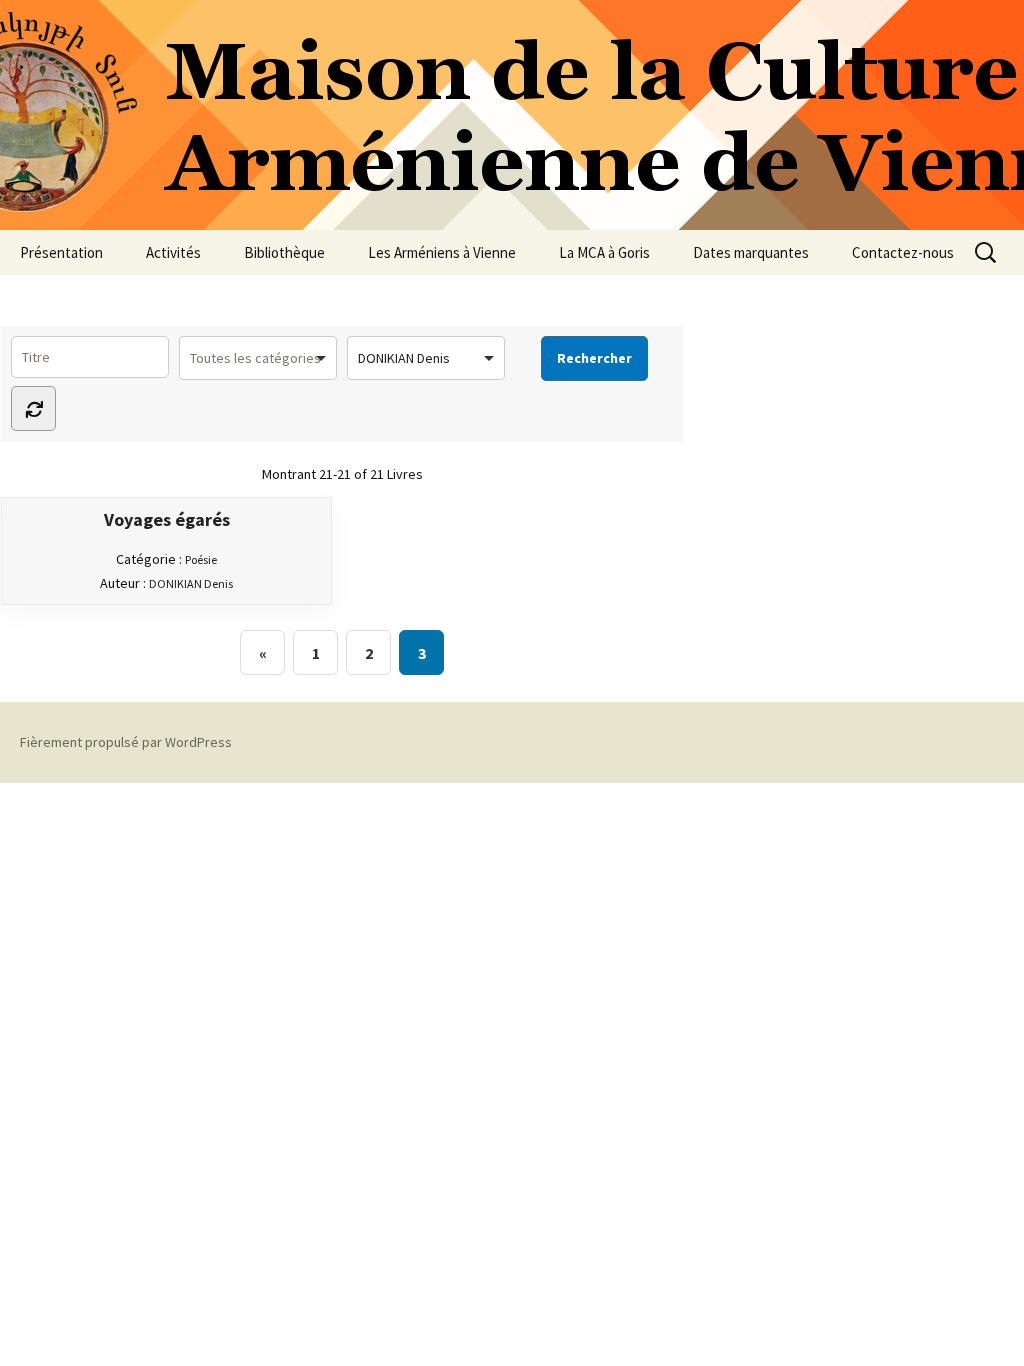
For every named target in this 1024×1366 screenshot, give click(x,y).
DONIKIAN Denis (191, 583)
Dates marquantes (751, 252)
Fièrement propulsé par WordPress (126, 742)
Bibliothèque (284, 252)
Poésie (201, 559)
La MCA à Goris (604, 252)
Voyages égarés (167, 520)
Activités (173, 252)
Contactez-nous (903, 252)
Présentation (61, 252)
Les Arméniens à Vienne (442, 252)
